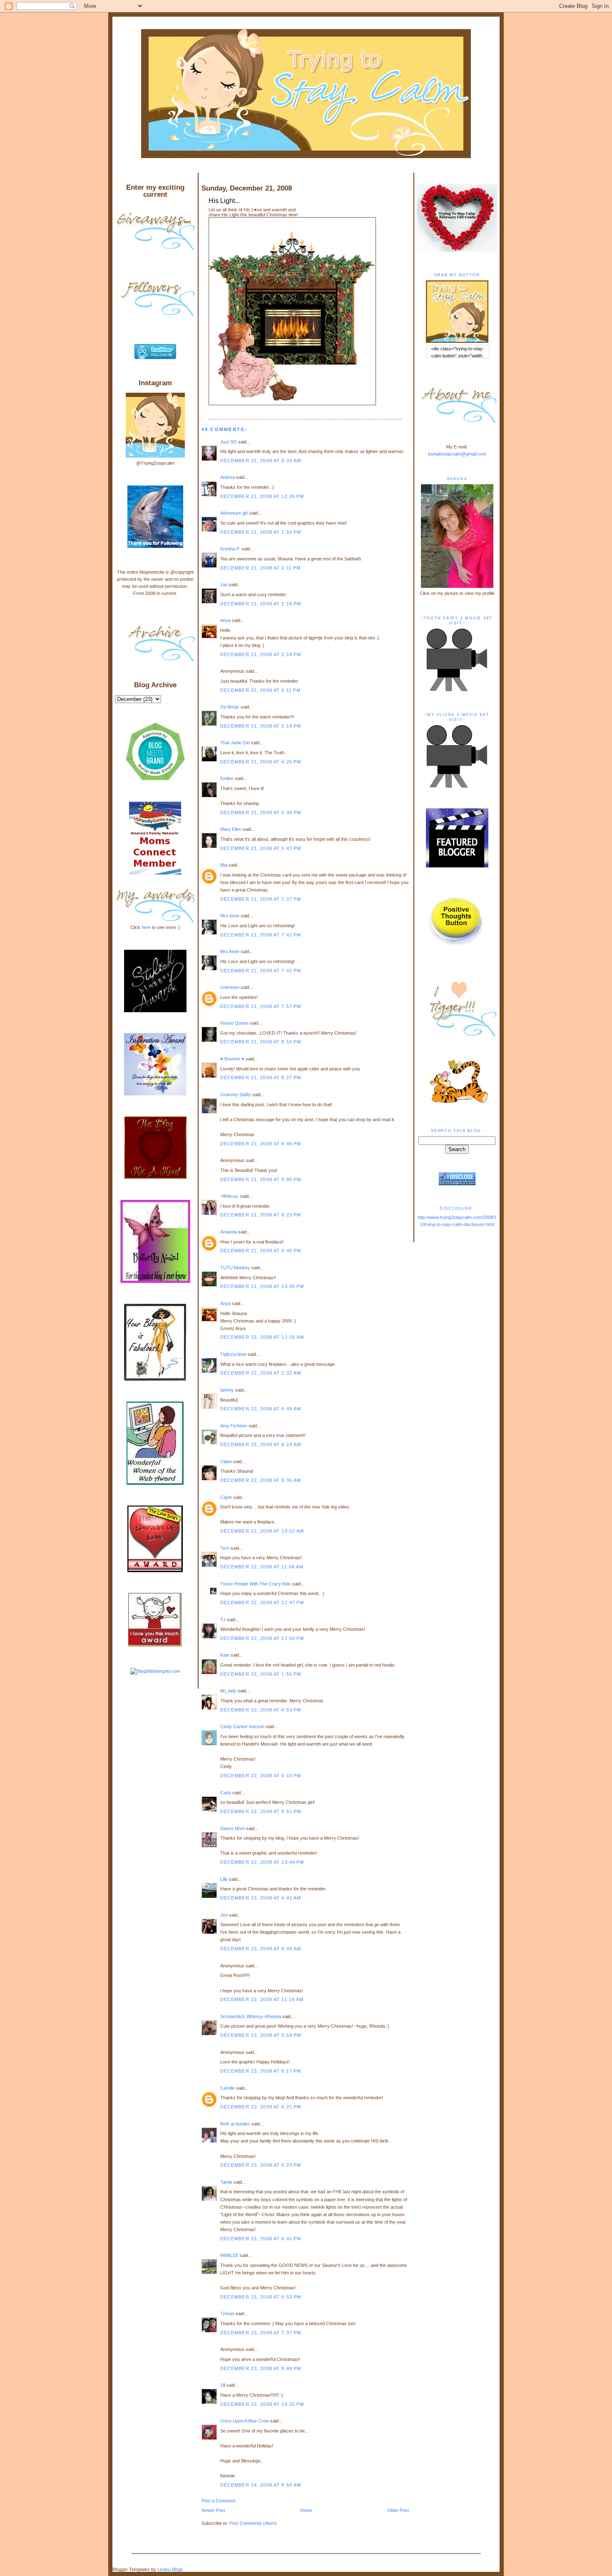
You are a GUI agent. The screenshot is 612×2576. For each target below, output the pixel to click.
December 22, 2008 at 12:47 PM (262, 1603)
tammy (227, 1390)
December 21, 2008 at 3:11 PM (261, 690)
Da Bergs (230, 707)
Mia (224, 865)
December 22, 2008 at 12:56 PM (262, 1638)
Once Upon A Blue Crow (245, 2421)
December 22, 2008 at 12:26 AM (262, 1337)
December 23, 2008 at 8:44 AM (261, 1949)
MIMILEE (229, 2255)
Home (306, 2510)
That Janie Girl (235, 743)
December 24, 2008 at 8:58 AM (261, 2485)
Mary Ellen (231, 829)
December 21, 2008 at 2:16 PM (261, 604)
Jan (224, 585)
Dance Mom (233, 1828)
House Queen (234, 1023)
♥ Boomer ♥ (232, 1059)
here (146, 927)
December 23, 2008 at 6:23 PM (261, 2165)
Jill (223, 2385)
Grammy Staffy (236, 1095)
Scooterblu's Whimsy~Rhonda (251, 2016)
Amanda (229, 1232)
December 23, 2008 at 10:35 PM (262, 2404)
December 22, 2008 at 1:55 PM (261, 1674)
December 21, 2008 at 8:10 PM (261, 1042)
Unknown (230, 987)
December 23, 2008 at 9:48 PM (261, 2368)
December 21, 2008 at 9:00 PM (261, 1179)
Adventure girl (234, 513)
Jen (224, 1915)
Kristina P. (230, 549)
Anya (225, 620)
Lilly (224, 1879)
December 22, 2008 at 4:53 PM (261, 1710)
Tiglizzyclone (233, 1354)
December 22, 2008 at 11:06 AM (262, 1567)
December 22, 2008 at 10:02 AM (262, 1531)
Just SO (229, 442)
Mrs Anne (230, 916)
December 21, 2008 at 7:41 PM (261, 935)
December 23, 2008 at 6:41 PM (261, 2239)
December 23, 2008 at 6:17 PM (261, 2071)
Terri (225, 1548)
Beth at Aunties (235, 2124)
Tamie (226, 2182)
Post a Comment (218, 2501)
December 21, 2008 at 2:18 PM (261, 654)
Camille (228, 2088)
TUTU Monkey (235, 1268)
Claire (226, 1461)
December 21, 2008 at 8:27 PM (261, 1077)
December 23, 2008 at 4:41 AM (261, 1898)
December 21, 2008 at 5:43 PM (261, 848)
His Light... (224, 201)
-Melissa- (230, 1196)
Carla (226, 1793)
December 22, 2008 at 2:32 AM (261, 1373)
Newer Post (213, 2510)
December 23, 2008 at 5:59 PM (261, 2035)
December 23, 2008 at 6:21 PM (261, 2107)
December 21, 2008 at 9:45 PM (261, 1251)
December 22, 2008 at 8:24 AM (261, 1444)
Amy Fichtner (234, 1426)
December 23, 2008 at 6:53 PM (261, 2297)
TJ (223, 1620)
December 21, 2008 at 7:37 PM (261, 899)
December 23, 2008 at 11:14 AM (262, 1999)
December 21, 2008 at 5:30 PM (261, 812)
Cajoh (226, 1497)
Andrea (228, 477)
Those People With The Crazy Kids (256, 1584)
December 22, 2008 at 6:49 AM (261, 1409)
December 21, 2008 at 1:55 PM (261, 532)
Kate (225, 1655)
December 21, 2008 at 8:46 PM (261, 1144)
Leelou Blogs (170, 2569)
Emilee (227, 778)
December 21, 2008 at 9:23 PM (261, 1215)
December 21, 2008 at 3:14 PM (261, 726)
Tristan (227, 2313)
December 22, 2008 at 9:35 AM (261, 1480)
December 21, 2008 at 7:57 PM (261, 1006)
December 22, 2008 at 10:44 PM (262, 1862)
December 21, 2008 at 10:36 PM (262, 1286)
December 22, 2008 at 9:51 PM (261, 1811)
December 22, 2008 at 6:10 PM (261, 1776)
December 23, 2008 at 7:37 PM (261, 2333)
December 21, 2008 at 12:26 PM (262, 496)
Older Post (398, 2510)
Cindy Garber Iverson (242, 1726)
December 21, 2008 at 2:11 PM (261, 568)
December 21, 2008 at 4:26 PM (261, 762)
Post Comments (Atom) (253, 2523)
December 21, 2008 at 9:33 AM (261, 461)
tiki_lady (228, 1691)
